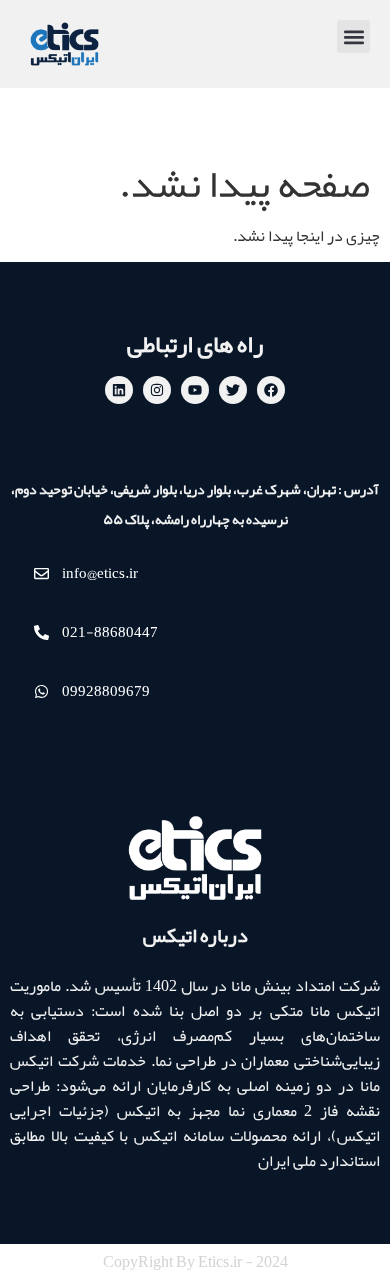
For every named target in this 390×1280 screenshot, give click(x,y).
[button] (353, 36)
